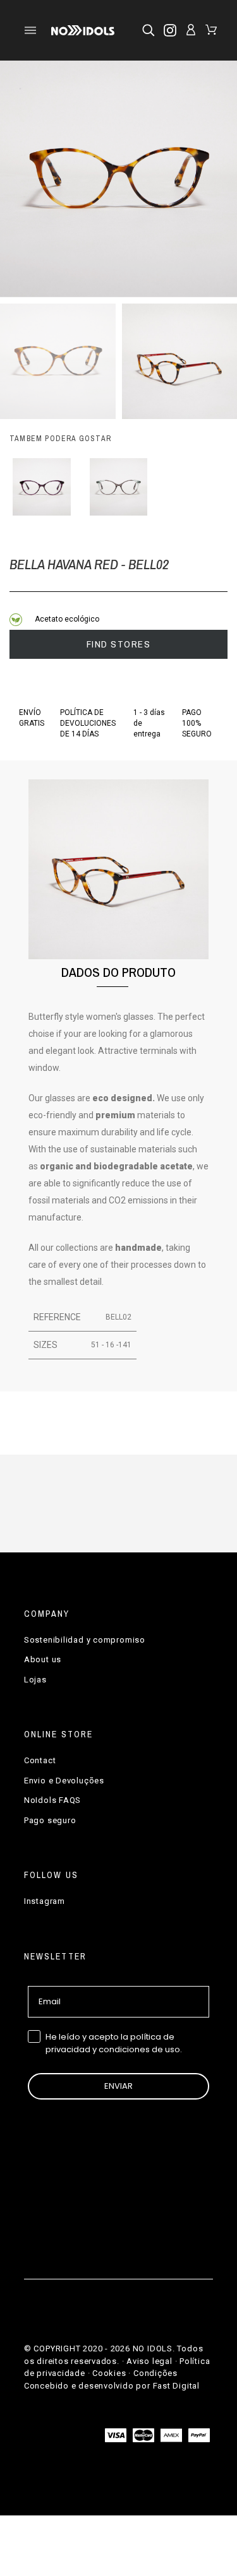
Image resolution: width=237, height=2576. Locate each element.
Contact (40, 1760)
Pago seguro (50, 1820)
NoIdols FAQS (52, 1800)
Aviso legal (149, 2361)
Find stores (119, 644)
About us (43, 1659)
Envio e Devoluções (64, 1781)
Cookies (109, 2373)
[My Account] (191, 30)
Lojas (35, 1680)
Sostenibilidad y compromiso (85, 1640)
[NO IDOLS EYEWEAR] (82, 30)
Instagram (45, 1901)
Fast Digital (176, 2386)
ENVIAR (118, 2086)
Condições (155, 2373)
